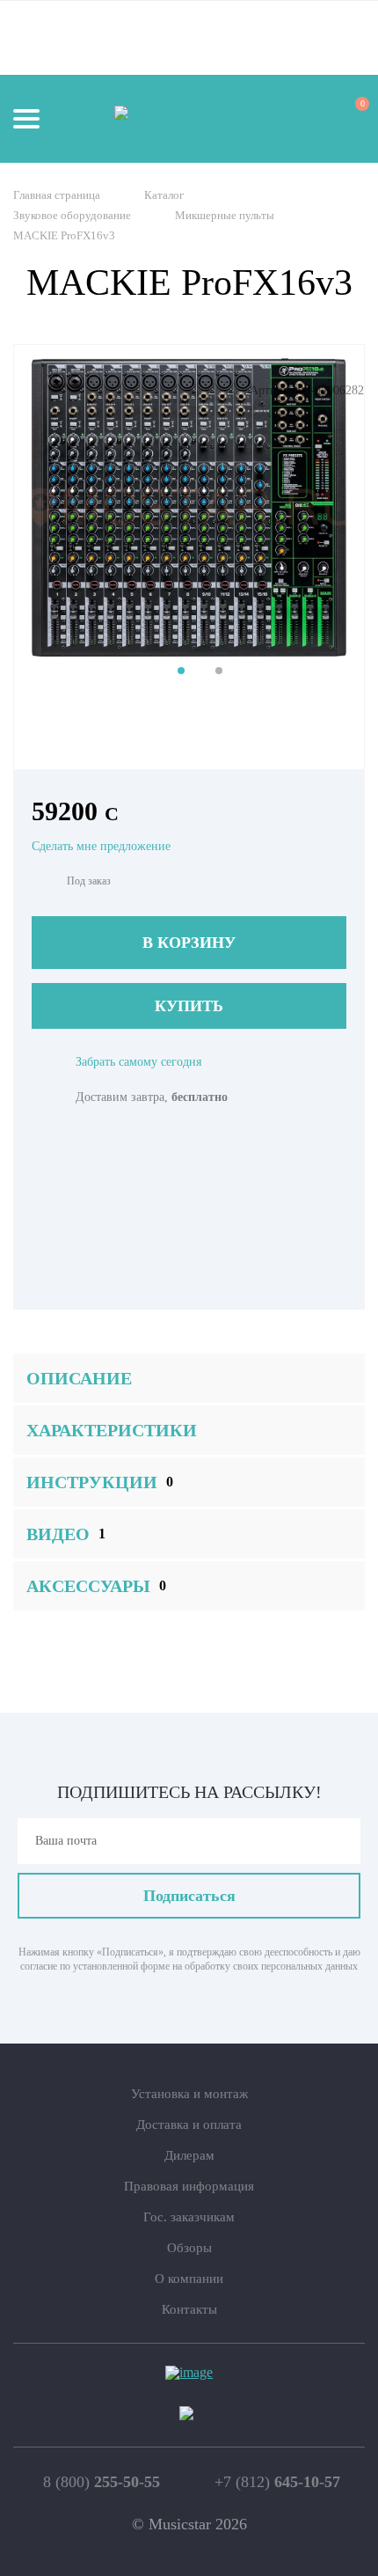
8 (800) (102, 2482)
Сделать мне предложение (101, 846)
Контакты (189, 2309)
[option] (189, 507)
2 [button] (219, 671)
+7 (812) (277, 2482)
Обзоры (189, 2248)
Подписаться (189, 1896)
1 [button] (181, 671)
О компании (189, 2279)
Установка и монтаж (189, 2094)
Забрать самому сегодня (138, 1062)
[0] (346, 118)
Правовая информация (189, 2186)
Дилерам (189, 2155)
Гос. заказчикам (189, 2217)
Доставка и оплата (189, 2125)
